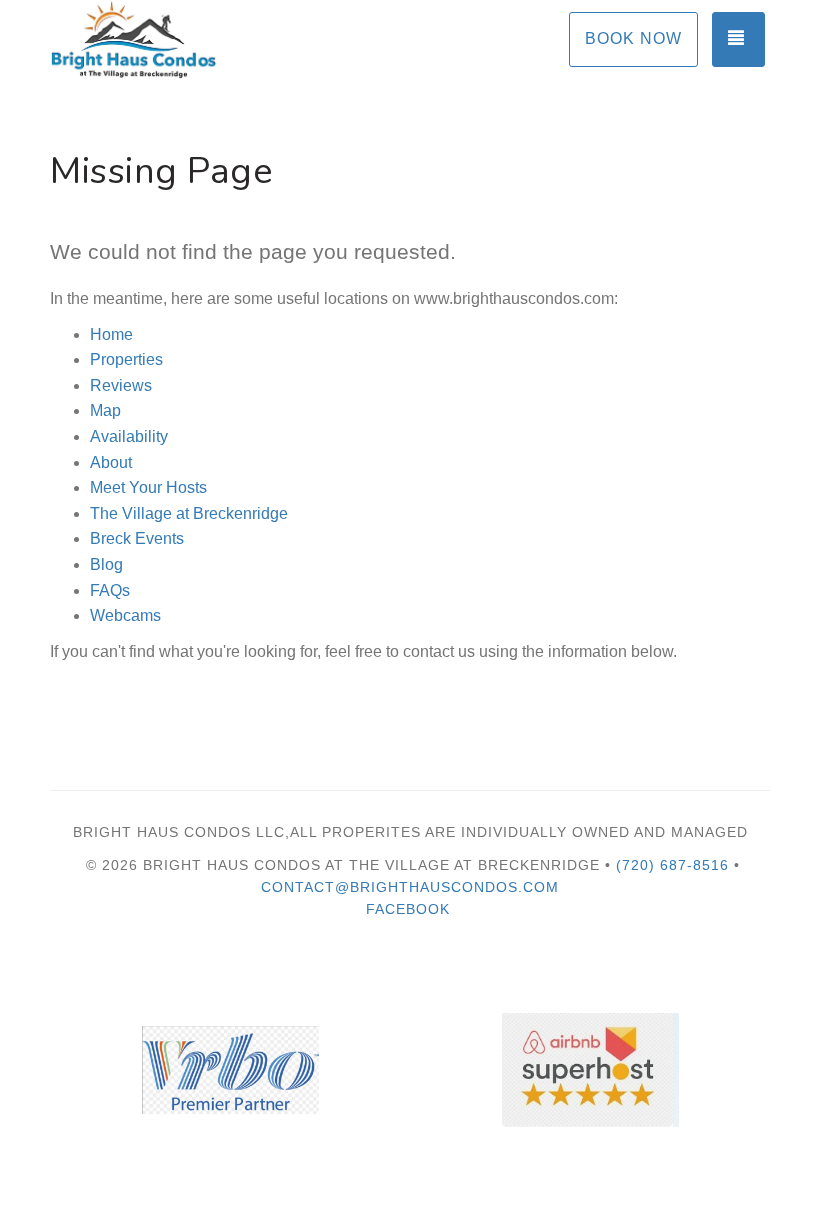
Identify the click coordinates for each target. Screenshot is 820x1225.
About (111, 462)
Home (111, 334)
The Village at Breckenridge (189, 513)
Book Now (633, 38)
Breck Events (137, 538)
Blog (106, 564)
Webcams (125, 615)
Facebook (408, 909)
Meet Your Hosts (148, 487)
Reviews (121, 385)
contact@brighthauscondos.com (410, 887)
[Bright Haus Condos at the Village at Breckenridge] (230, 40)
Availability (129, 436)
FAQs (110, 590)
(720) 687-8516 (672, 865)
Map (105, 410)
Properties (126, 359)
